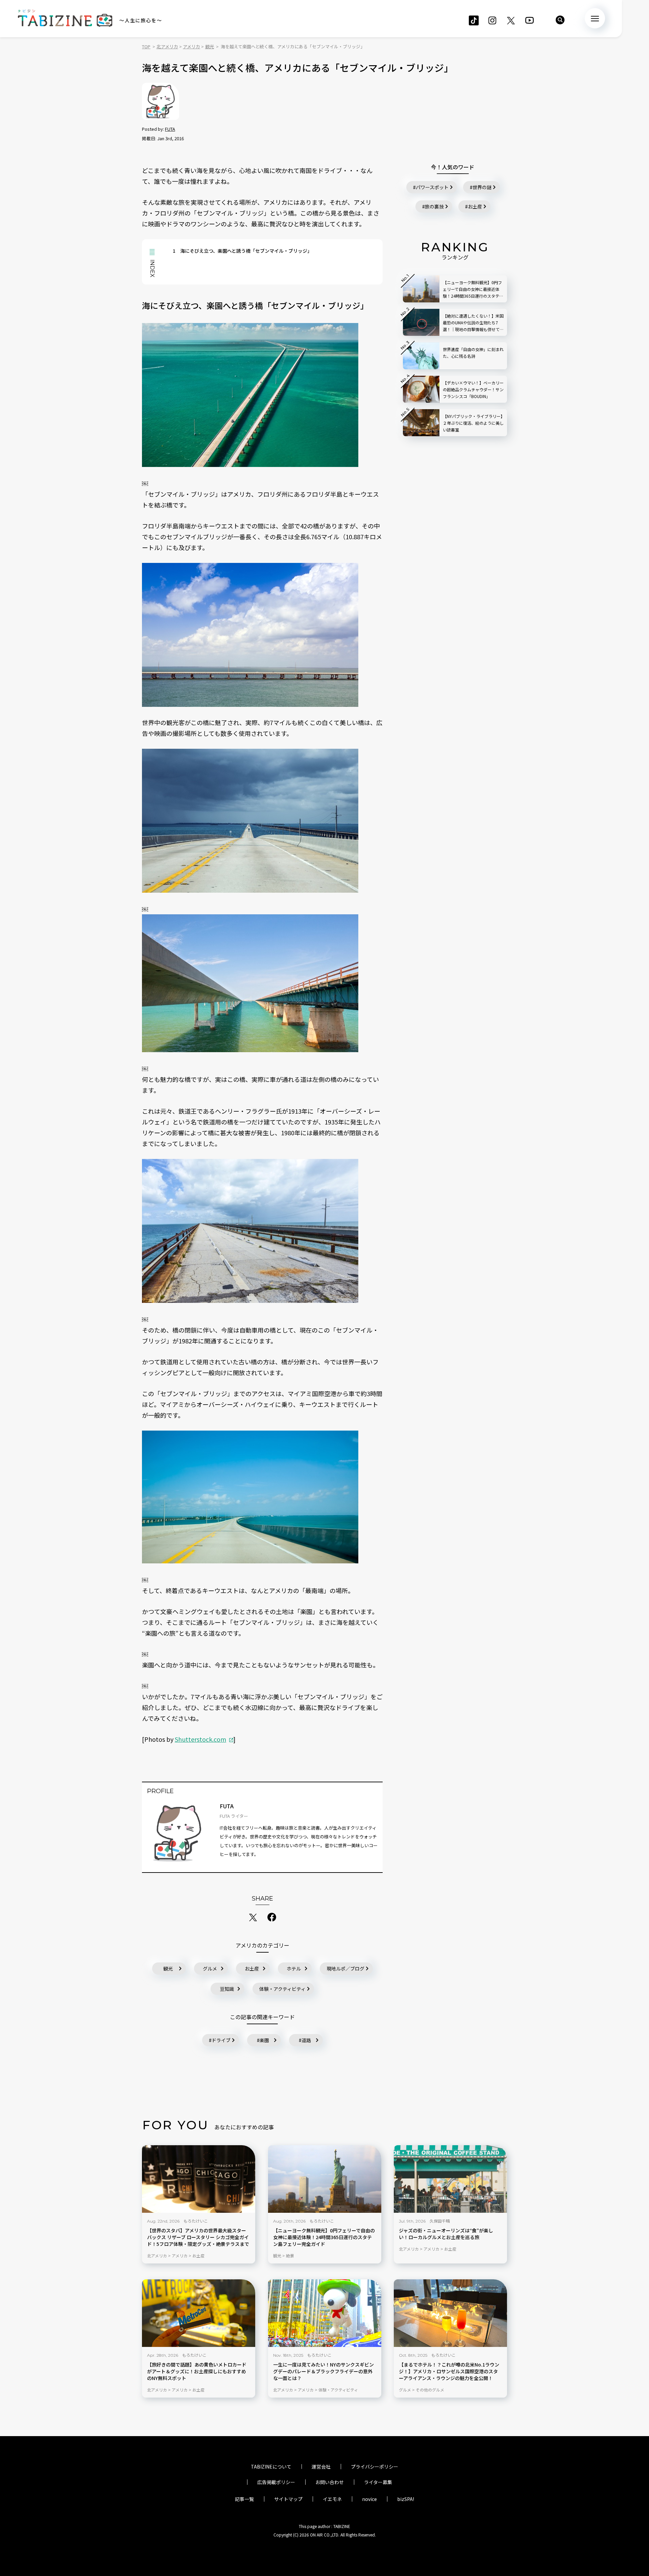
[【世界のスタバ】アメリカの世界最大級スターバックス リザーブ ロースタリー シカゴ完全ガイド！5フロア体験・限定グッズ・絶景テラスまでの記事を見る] (199, 2179)
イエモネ (332, 2499)
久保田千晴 (440, 2221)
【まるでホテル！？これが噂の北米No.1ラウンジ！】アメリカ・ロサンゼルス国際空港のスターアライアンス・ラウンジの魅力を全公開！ (449, 2371)
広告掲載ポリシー (276, 2482)
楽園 (264, 2040)
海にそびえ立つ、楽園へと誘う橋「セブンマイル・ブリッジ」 (242, 251)
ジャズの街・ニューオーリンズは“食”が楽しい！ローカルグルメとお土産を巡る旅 (446, 2234)
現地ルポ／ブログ (345, 1968)
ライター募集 (378, 2482)
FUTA (170, 129)
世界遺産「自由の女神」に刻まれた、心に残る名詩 (473, 353)
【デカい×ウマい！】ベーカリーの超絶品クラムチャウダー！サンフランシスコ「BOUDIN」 (473, 389)
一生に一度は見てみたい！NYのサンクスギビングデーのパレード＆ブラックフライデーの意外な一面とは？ (323, 2371)
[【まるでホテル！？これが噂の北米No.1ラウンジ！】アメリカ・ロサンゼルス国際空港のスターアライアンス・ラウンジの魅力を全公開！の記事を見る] (450, 2313)
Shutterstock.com (200, 1739)
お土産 (252, 1968)
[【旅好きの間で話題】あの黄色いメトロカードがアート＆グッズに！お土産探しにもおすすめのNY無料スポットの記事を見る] (199, 2313)
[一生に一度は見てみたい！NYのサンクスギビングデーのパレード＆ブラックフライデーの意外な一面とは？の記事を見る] (325, 2313)
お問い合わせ (330, 2482)
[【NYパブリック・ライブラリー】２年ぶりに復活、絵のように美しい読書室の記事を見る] (421, 423)
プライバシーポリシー (375, 2467)
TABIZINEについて (271, 2467)
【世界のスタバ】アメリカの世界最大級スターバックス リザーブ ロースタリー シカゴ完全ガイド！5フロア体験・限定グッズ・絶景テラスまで (198, 2237)
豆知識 (227, 1989)
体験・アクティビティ (282, 1989)
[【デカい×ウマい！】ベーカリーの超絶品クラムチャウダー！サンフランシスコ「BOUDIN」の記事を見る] (421, 389)
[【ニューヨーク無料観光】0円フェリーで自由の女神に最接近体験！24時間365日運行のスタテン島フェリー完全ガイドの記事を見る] (325, 2179)
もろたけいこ (196, 2221)
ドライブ (221, 2040)
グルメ (210, 1968)
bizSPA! (406, 2499)
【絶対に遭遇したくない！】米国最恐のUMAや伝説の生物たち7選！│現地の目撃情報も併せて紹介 (473, 323)
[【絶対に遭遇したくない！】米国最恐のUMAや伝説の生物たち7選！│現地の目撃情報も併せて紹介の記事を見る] (421, 322)
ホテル (294, 1968)
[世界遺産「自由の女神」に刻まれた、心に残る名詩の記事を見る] (421, 356)
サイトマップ (288, 2499)
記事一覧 (244, 2499)
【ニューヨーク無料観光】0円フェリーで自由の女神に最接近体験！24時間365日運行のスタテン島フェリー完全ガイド (324, 2237)
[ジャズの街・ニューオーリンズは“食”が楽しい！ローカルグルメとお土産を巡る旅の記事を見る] (450, 2179)
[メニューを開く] (595, 18)
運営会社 (321, 2467)
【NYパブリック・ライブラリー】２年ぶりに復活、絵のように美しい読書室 (473, 423)
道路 (306, 2040)
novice (369, 2499)
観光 (168, 1968)
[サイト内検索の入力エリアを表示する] (560, 20)
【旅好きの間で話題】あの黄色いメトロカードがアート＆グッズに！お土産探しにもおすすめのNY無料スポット (197, 2371)
